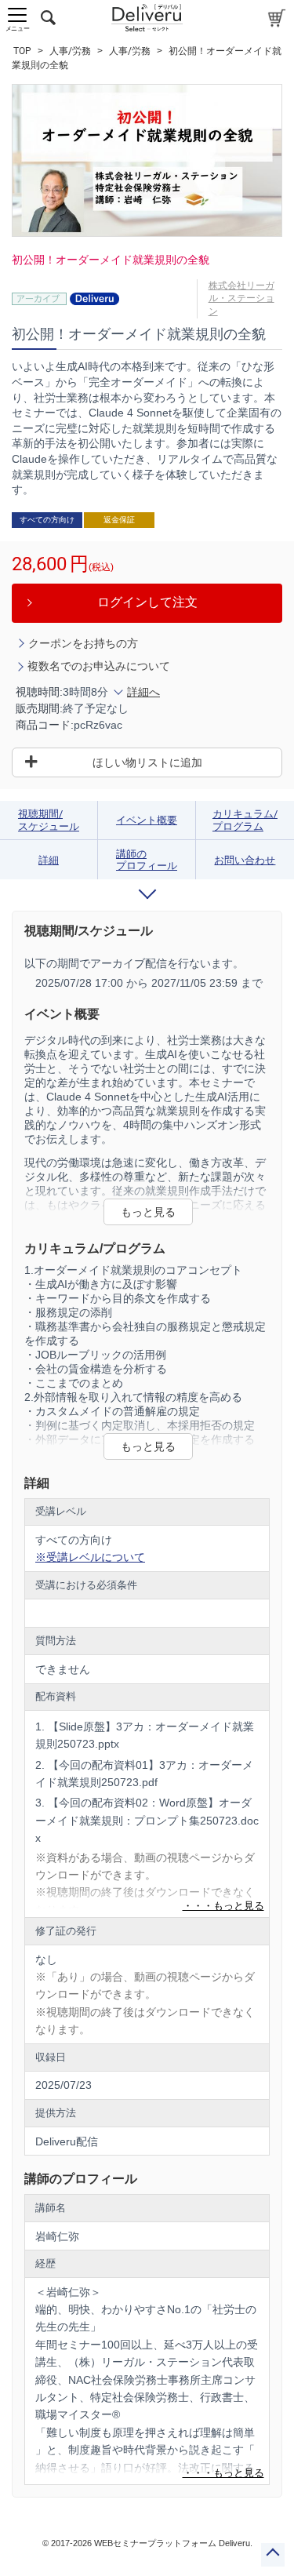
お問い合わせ (245, 860)
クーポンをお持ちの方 (83, 643)
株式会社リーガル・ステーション (241, 299)
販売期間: (39, 708)
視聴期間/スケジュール (49, 820)
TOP (22, 51)
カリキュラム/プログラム (245, 820)
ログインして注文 (147, 602)
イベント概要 (147, 820)
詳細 (49, 860)
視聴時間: (39, 692)
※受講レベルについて (90, 1557)
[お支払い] (277, 18)
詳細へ (143, 692)
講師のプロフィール (147, 860)
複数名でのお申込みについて (99, 666)
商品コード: (45, 725)
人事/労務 (70, 51)
